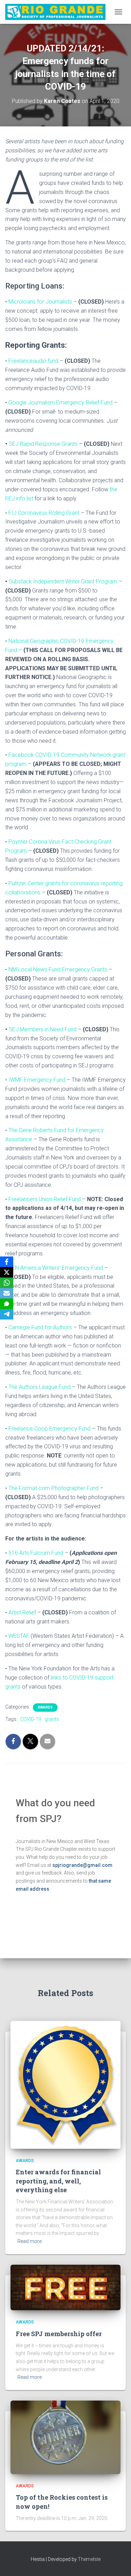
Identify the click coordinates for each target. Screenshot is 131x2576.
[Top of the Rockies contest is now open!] (65, 2437)
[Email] (7, 1293)
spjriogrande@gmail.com (82, 1865)
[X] (7, 1272)
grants (52, 1719)
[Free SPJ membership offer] (65, 2287)
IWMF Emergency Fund (37, 1080)
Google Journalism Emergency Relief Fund (60, 403)
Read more (30, 2241)
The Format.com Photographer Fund (53, 1488)
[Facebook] (7, 1262)
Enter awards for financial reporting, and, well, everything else (58, 2181)
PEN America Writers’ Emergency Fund (56, 1268)
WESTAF (19, 1636)
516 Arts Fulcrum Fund (36, 1553)
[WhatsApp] (7, 1283)
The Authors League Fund (39, 1387)
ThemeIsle (89, 2559)
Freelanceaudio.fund (33, 361)
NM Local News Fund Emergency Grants (58, 970)
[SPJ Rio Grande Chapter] (58, 12)
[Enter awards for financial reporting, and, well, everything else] (65, 2084)
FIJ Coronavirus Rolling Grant (44, 513)
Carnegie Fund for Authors (40, 1327)
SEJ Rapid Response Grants (43, 444)
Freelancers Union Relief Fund (45, 1199)
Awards (45, 1707)
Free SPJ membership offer (59, 2334)
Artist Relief (22, 1612)
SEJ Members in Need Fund (43, 1029)
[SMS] (7, 1304)
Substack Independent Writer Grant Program (63, 581)
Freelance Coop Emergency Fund (49, 1429)
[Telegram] (7, 1314)
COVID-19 (31, 1719)
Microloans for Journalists (40, 302)
